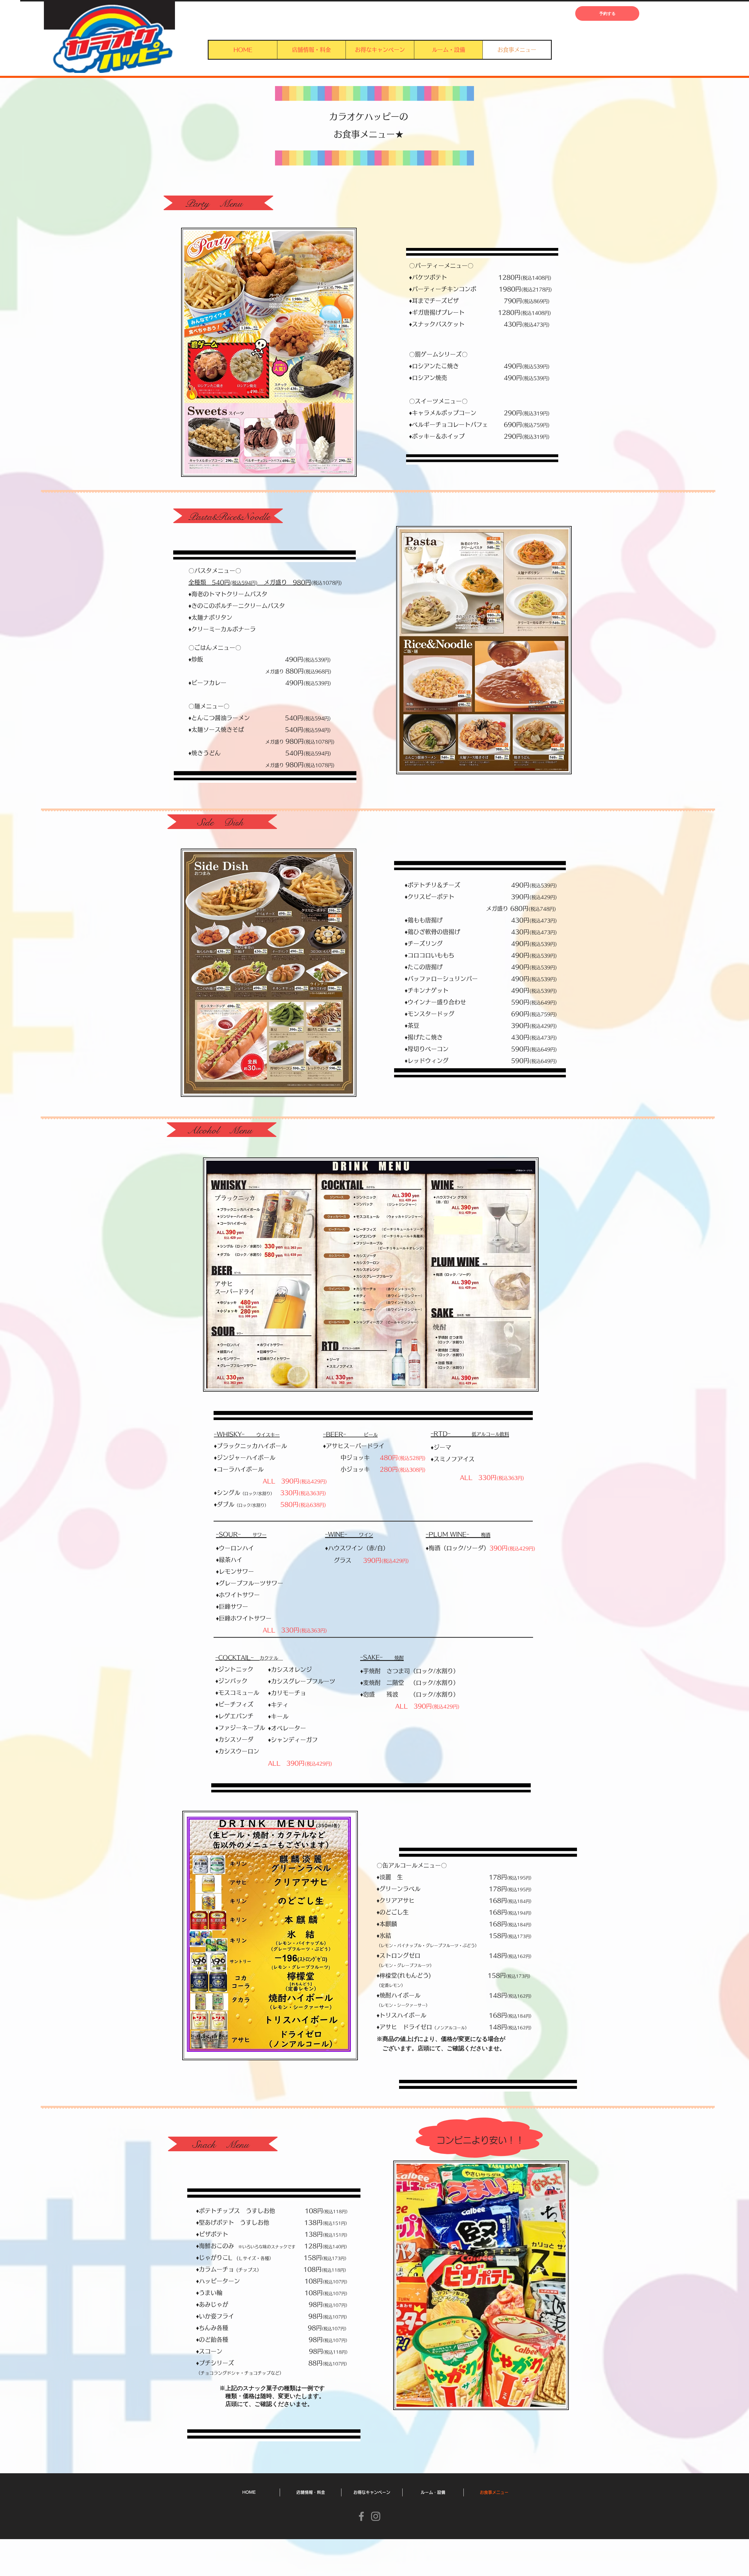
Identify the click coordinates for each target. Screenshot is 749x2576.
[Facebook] (361, 2516)
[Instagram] (376, 2516)
